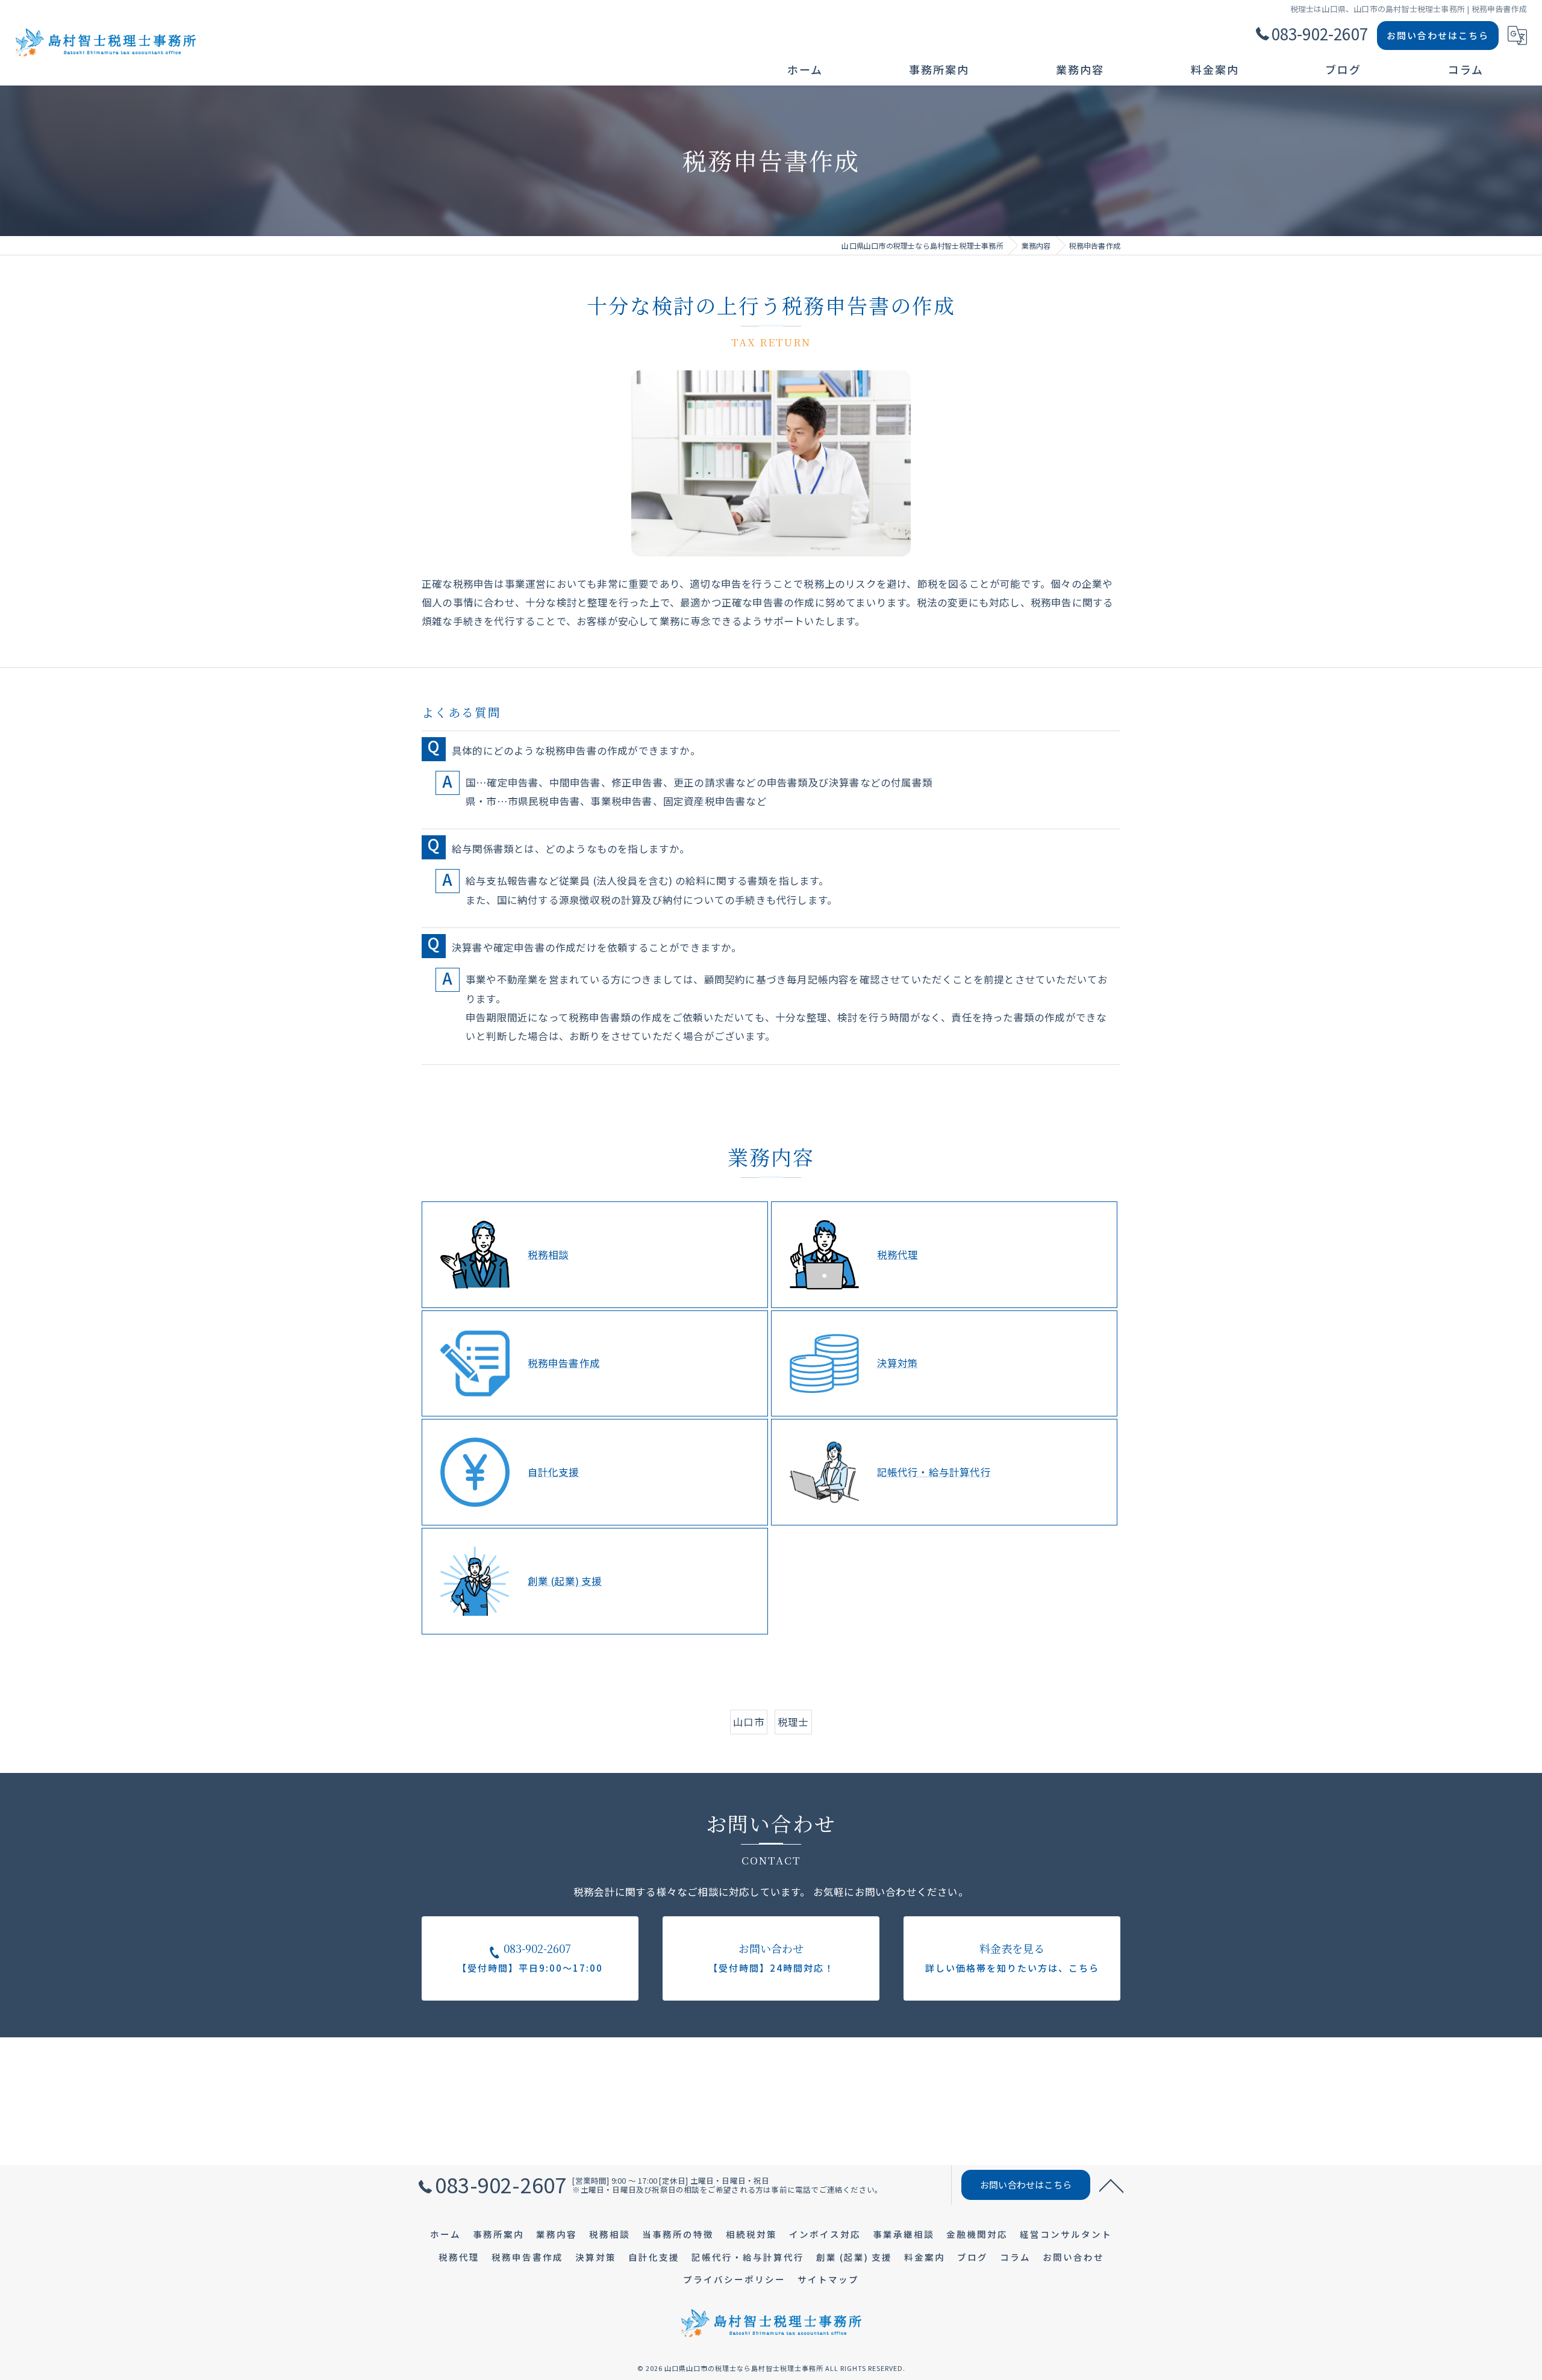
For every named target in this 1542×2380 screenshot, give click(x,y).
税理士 (793, 1722)
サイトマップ (828, 2279)
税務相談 (548, 1254)
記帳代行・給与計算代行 (934, 1472)
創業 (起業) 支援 (565, 1581)
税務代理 (898, 1254)
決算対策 (898, 1363)
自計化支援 (554, 1472)
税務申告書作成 (564, 1363)
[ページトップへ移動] (1111, 2185)
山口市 (749, 1722)
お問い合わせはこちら (1438, 35)
